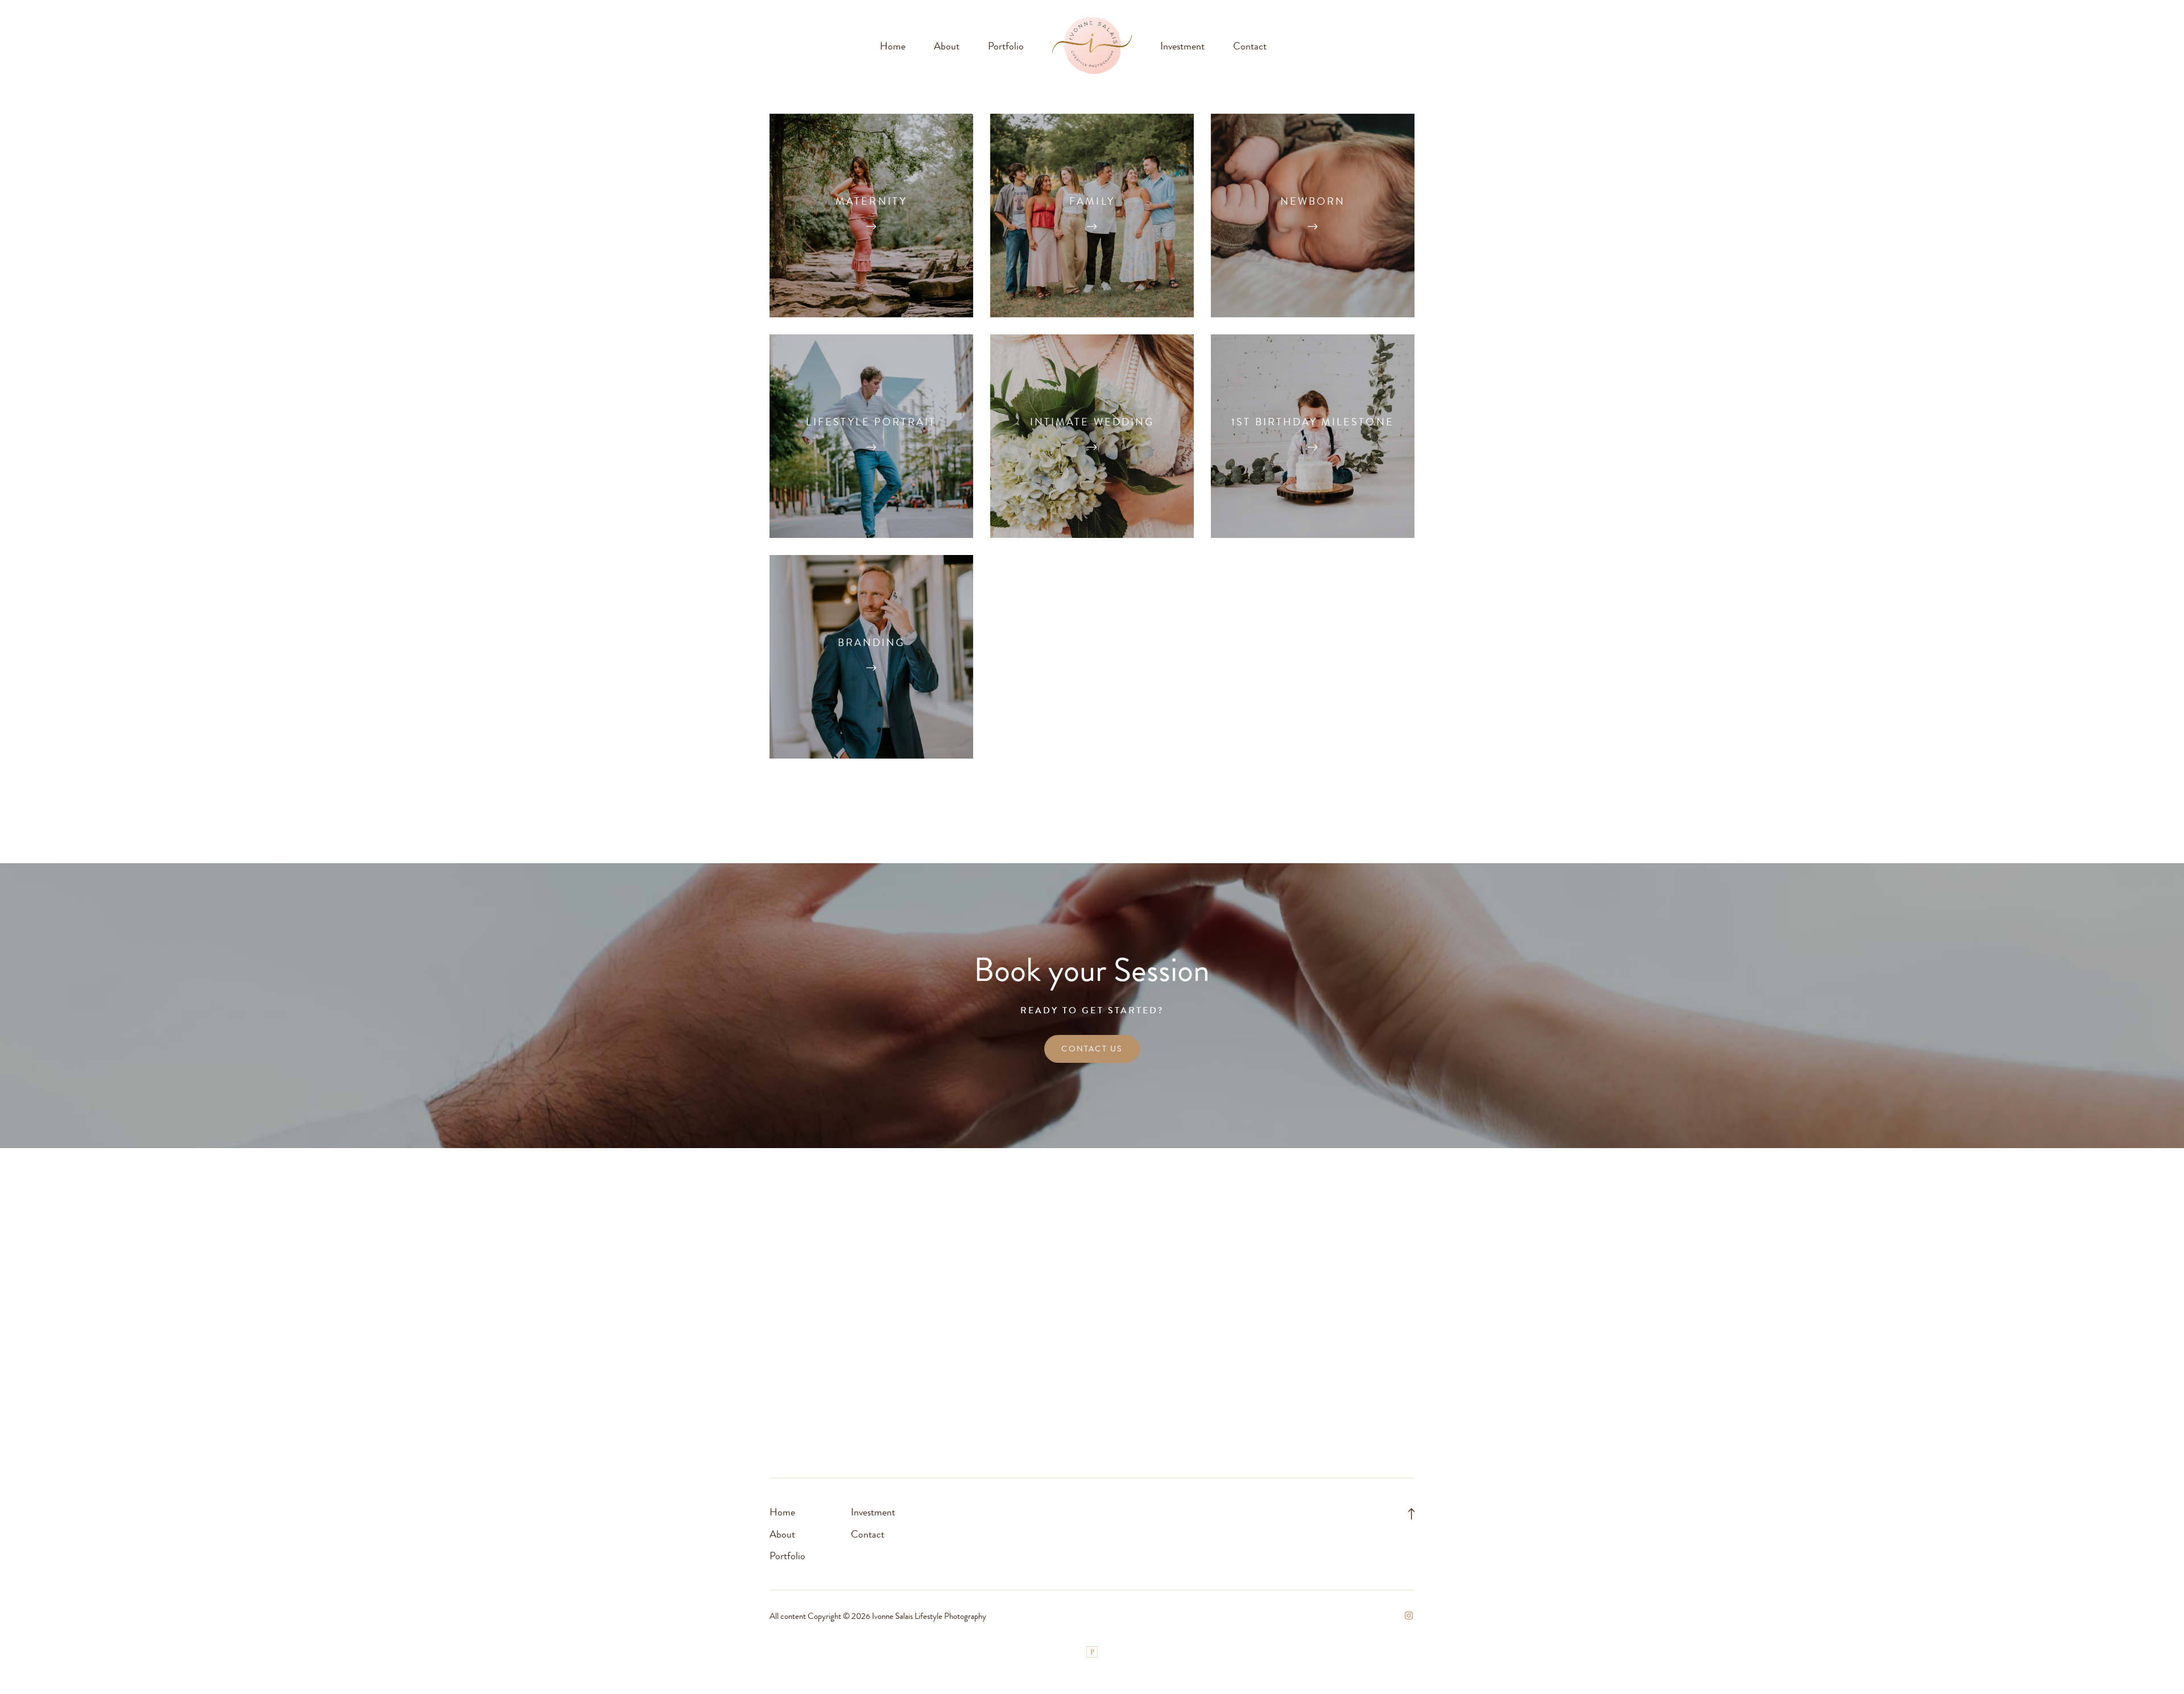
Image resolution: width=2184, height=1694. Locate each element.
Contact (1250, 46)
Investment (1182, 46)
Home (893, 46)
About (947, 46)
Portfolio (1006, 46)
